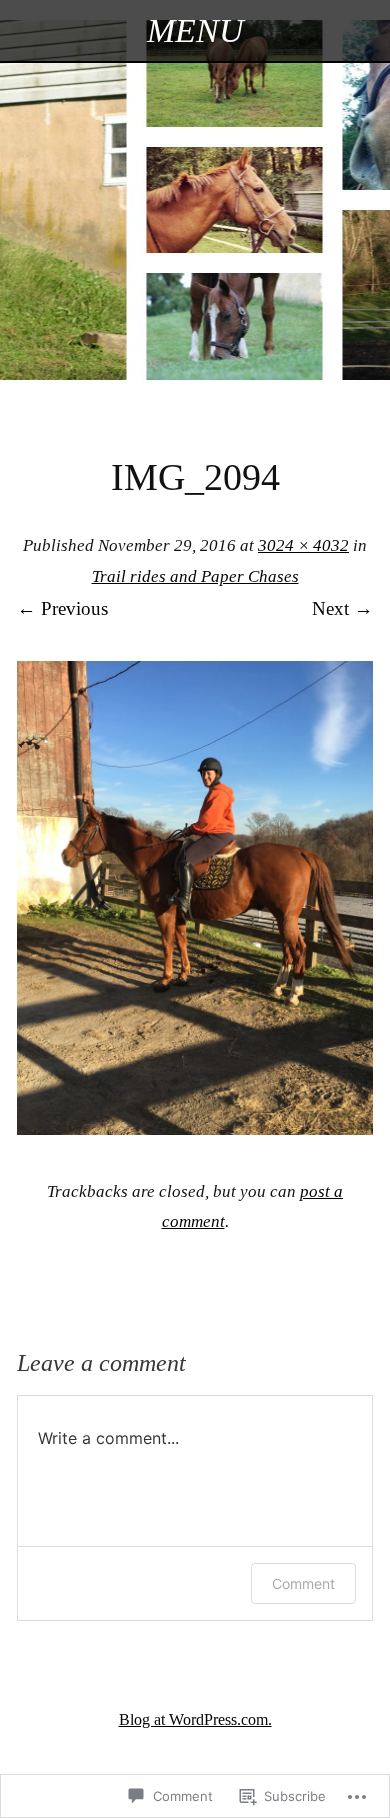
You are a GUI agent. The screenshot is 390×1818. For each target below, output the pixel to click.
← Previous (62, 608)
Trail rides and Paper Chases (195, 576)
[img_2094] (195, 1128)
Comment (303, 1583)
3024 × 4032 (303, 545)
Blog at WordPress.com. (195, 1719)
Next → (342, 608)
